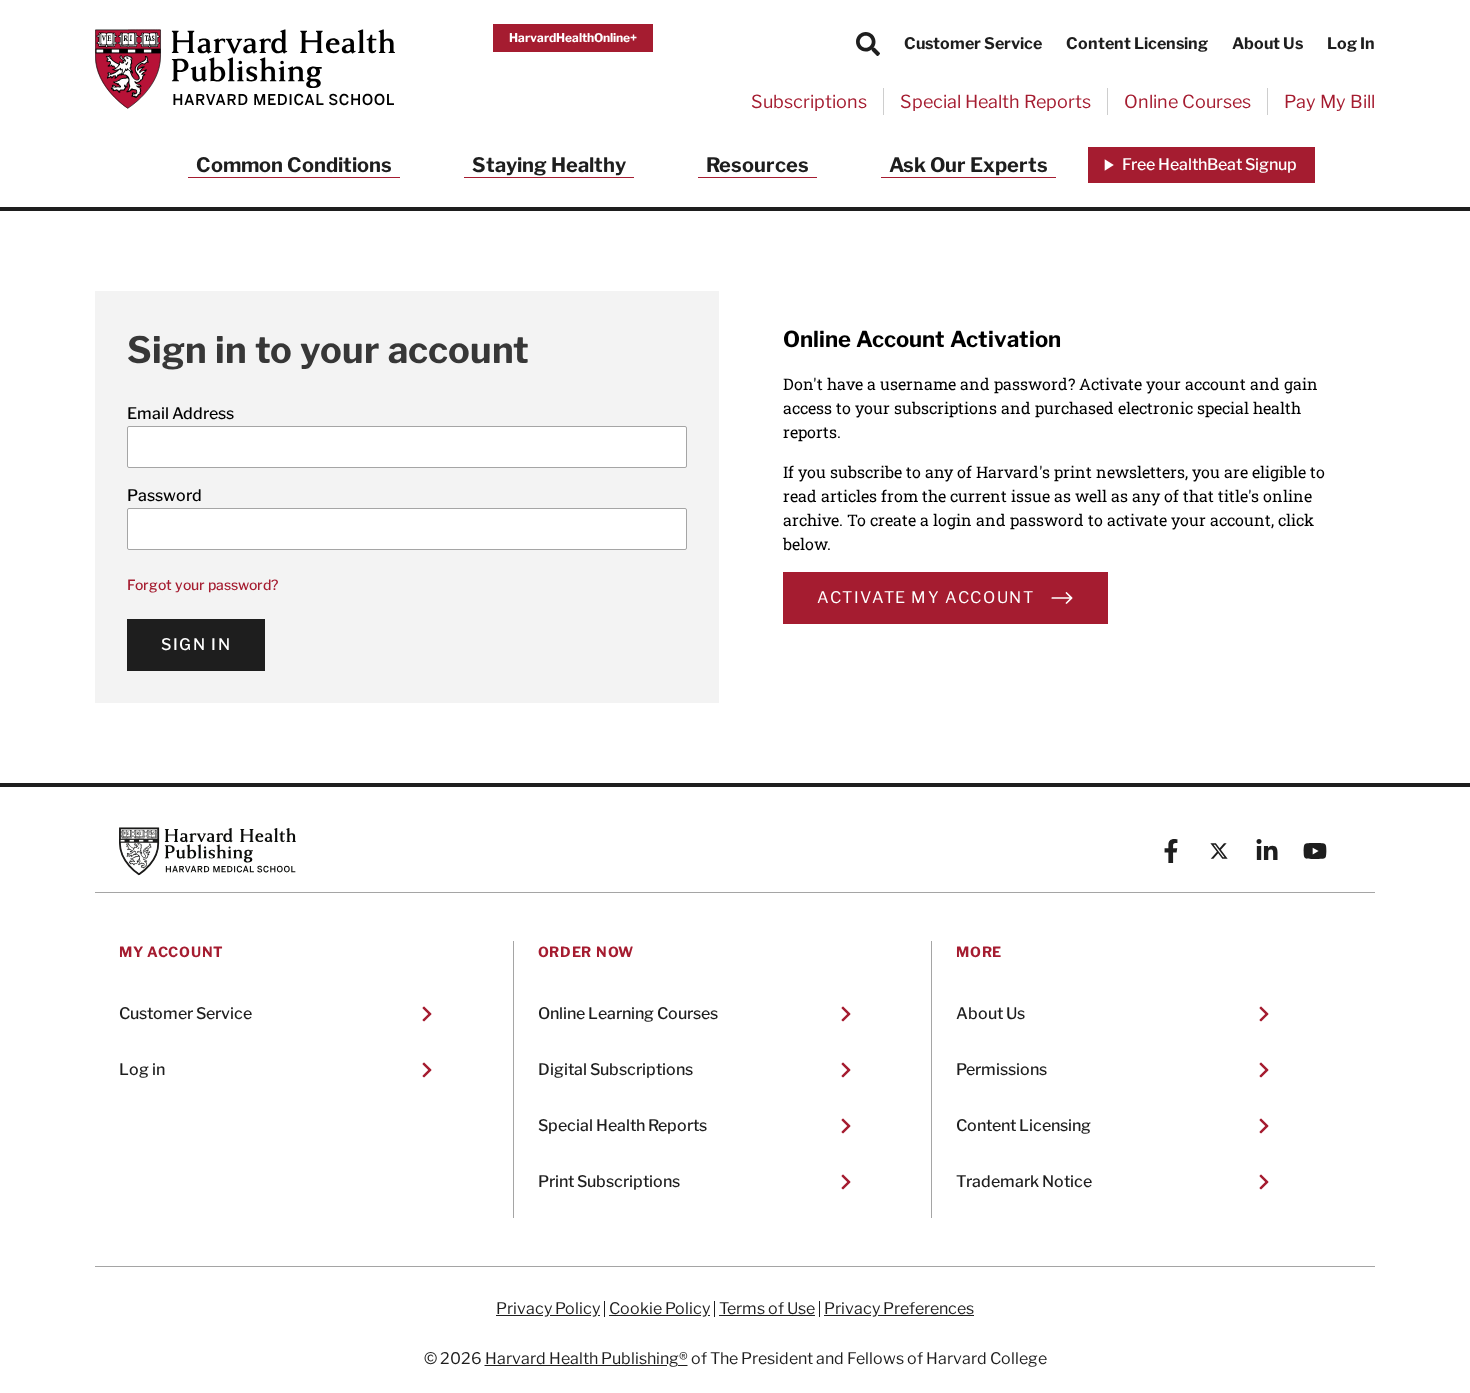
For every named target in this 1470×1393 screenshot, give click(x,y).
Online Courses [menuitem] (1187, 101)
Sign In (196, 644)
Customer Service (973, 43)
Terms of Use (767, 1309)
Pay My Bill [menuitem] (1329, 101)
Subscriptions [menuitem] (809, 101)
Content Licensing (1137, 43)
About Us (1267, 43)
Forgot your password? (202, 584)
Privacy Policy (548, 1309)
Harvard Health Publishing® (586, 1358)
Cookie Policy (659, 1309)
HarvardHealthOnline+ (573, 37)
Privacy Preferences (899, 1309)
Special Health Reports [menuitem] (995, 101)
